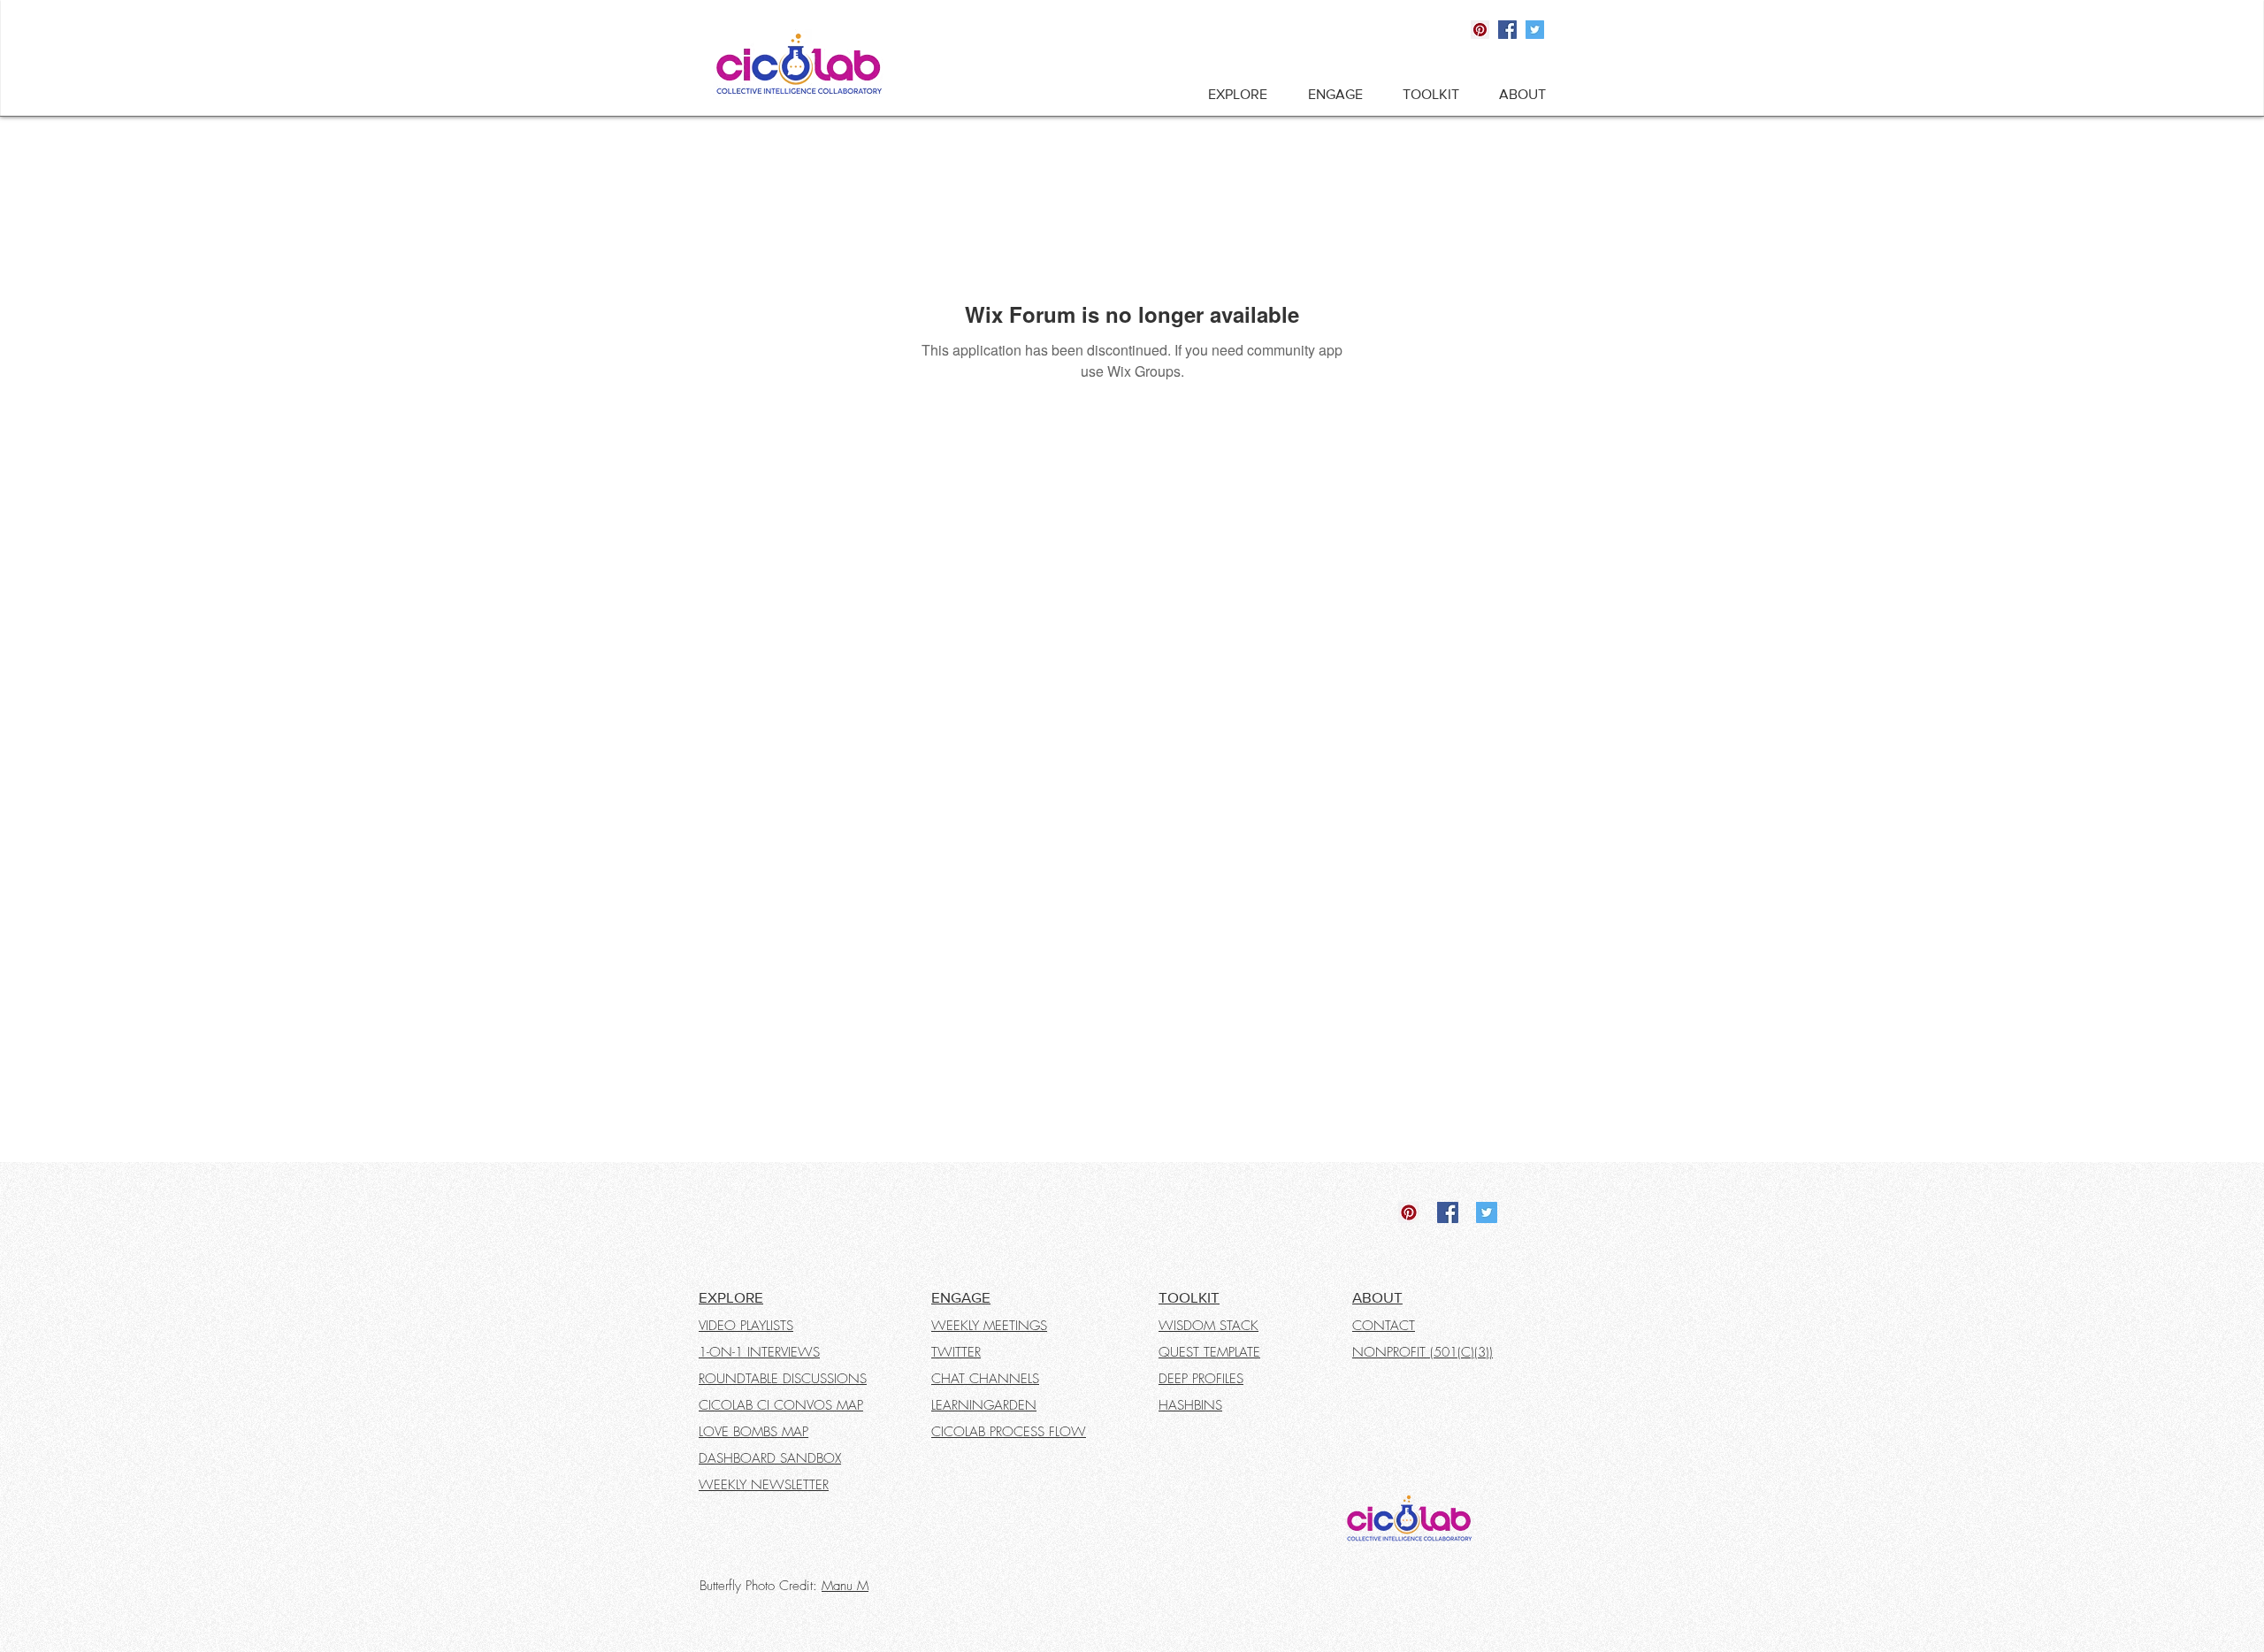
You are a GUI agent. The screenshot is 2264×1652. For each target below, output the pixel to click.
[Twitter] (1535, 30)
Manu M (845, 1586)
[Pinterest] (1480, 30)
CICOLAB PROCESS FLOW (1009, 1432)
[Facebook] (1507, 30)
